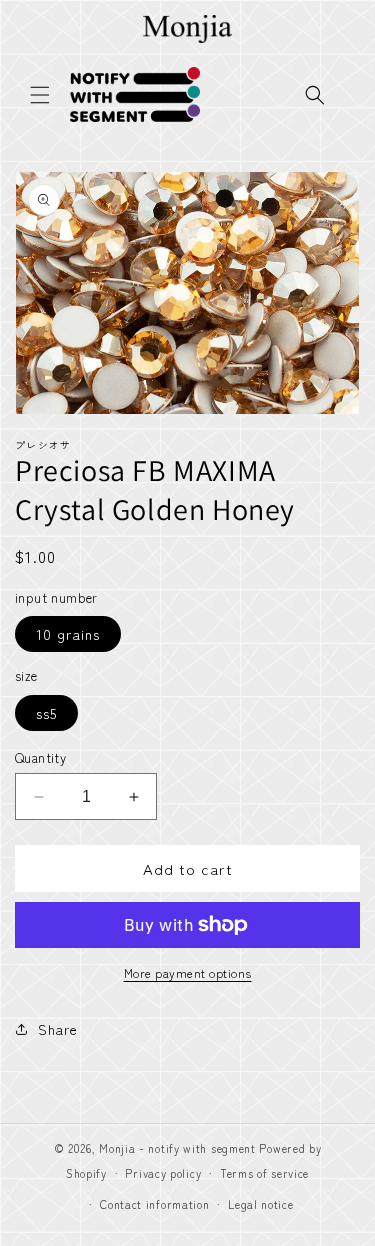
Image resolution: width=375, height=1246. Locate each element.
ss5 (46, 713)
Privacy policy (163, 1173)
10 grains (68, 634)
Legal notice (260, 1204)
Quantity (40, 757)
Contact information (154, 1204)
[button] (40, 95)
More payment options (188, 972)
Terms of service (264, 1173)
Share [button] (58, 1029)
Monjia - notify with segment (177, 1148)
